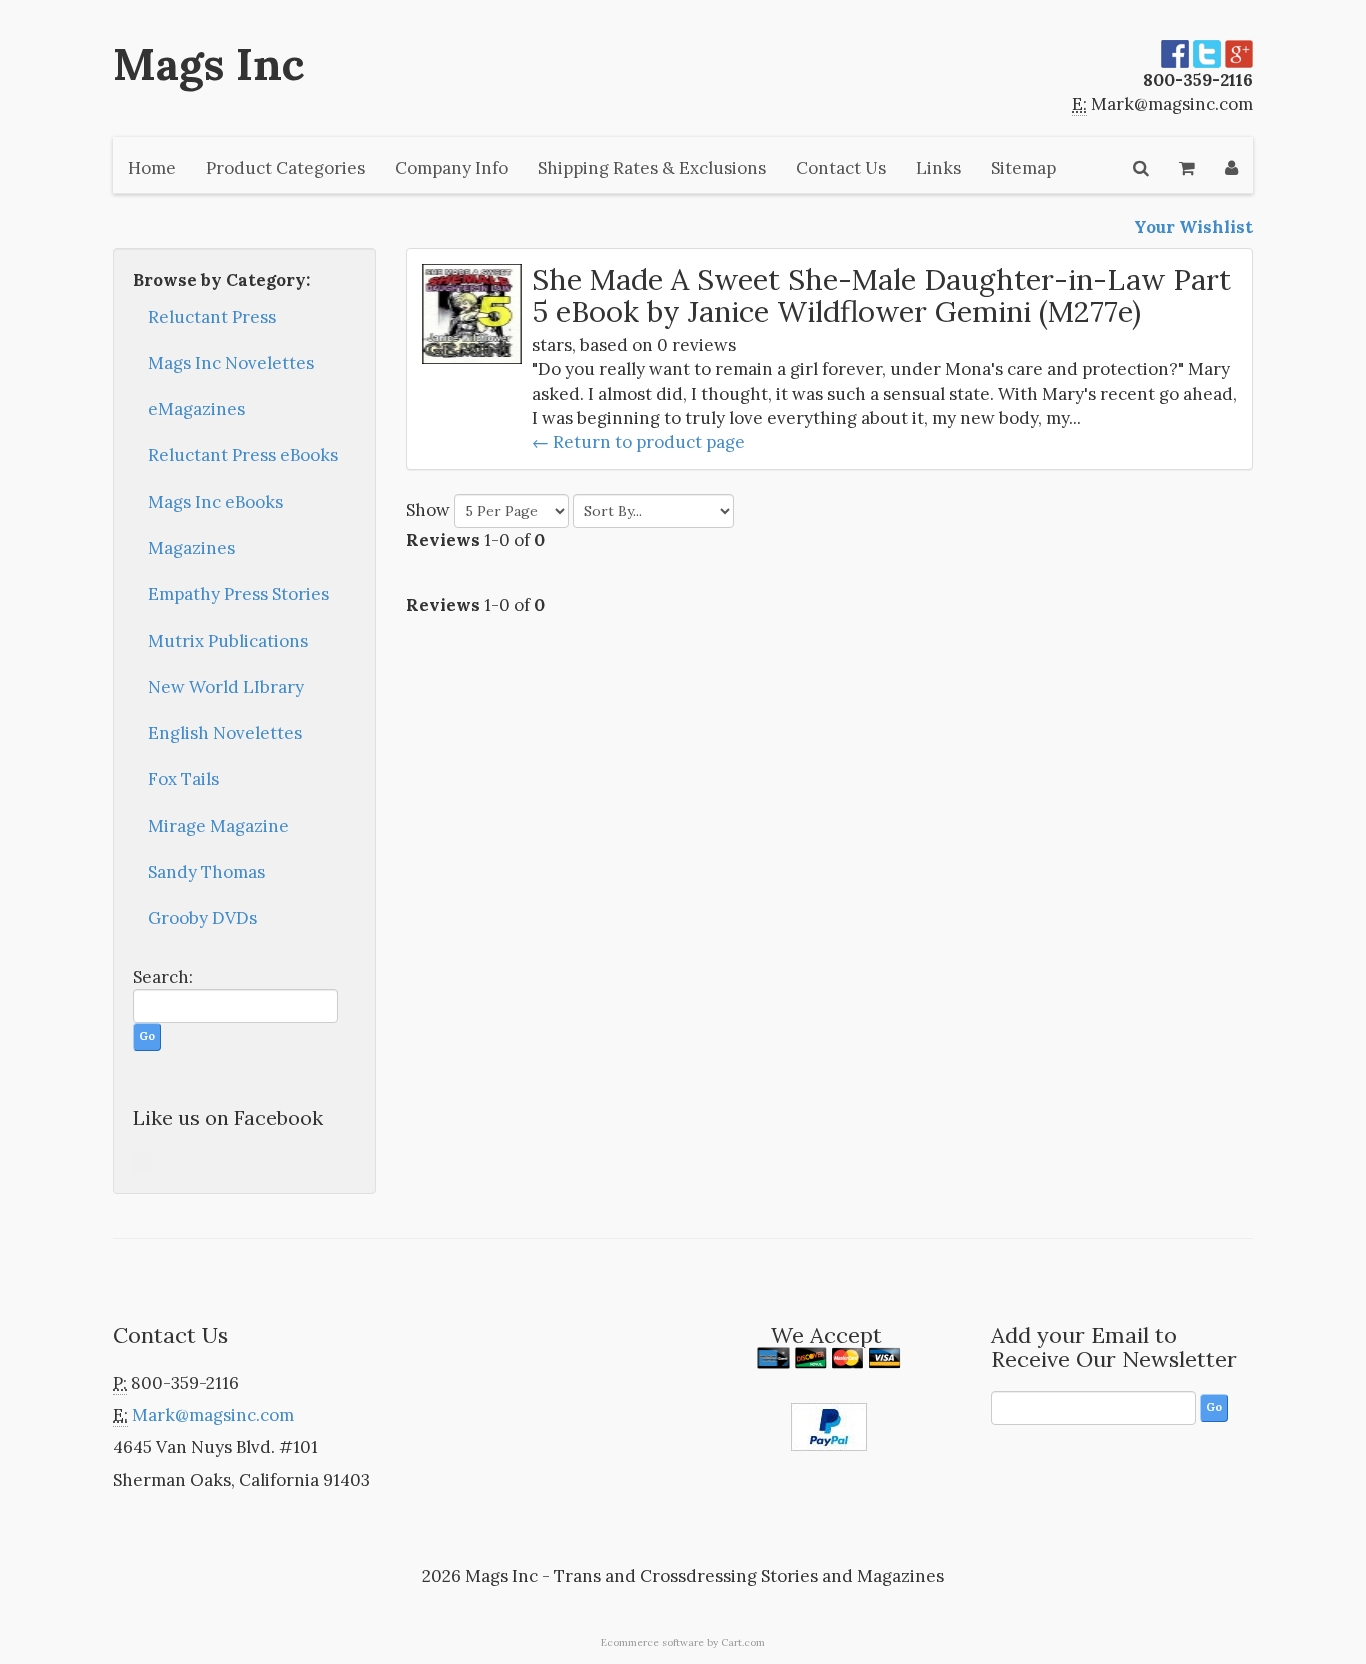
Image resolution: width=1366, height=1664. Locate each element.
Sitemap (1023, 168)
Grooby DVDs (202, 918)
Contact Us (841, 168)
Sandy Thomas (206, 872)
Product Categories (285, 168)
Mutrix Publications (228, 641)
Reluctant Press (212, 317)
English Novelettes (225, 733)
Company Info (451, 168)
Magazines (191, 548)
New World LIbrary (226, 687)
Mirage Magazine (218, 826)
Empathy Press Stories (238, 594)
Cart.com (743, 1642)
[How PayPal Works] (829, 1425)
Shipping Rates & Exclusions (652, 168)
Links (938, 168)
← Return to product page (638, 442)
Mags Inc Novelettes (231, 363)
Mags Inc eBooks (215, 502)
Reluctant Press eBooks (243, 455)
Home (152, 168)
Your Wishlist (1193, 227)
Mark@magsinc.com (1172, 104)
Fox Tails (183, 779)
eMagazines (196, 409)
